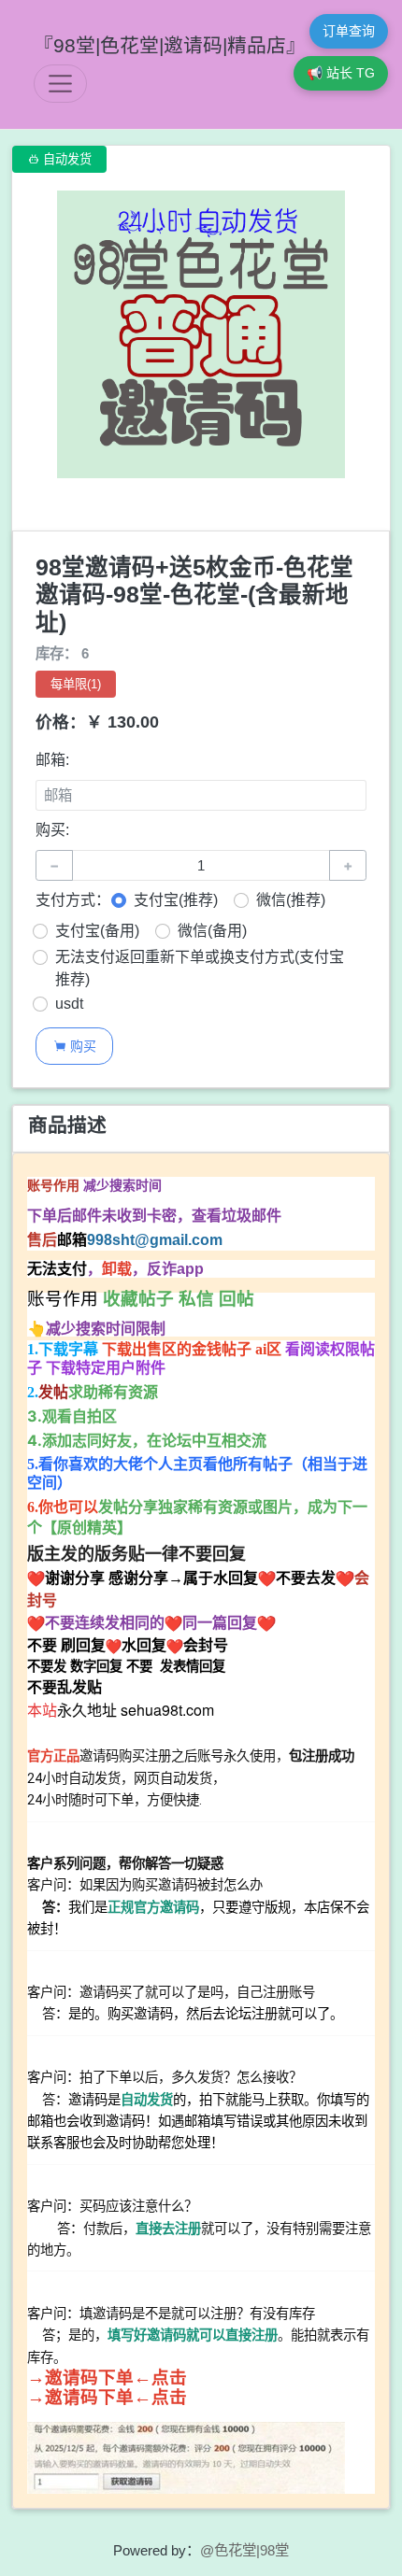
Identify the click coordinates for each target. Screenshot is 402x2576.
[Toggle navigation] (60, 84)
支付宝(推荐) (176, 900)
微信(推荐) (291, 900)
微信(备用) (212, 931)
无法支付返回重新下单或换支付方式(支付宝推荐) (200, 968)
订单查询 (349, 31)
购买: (52, 830)
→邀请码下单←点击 (107, 2378)
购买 (75, 1046)
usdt (69, 1004)
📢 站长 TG (341, 73)
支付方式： (73, 900)
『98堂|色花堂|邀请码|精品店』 (170, 45)
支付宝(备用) (97, 931)
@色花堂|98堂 (244, 2550)
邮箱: (52, 760)
